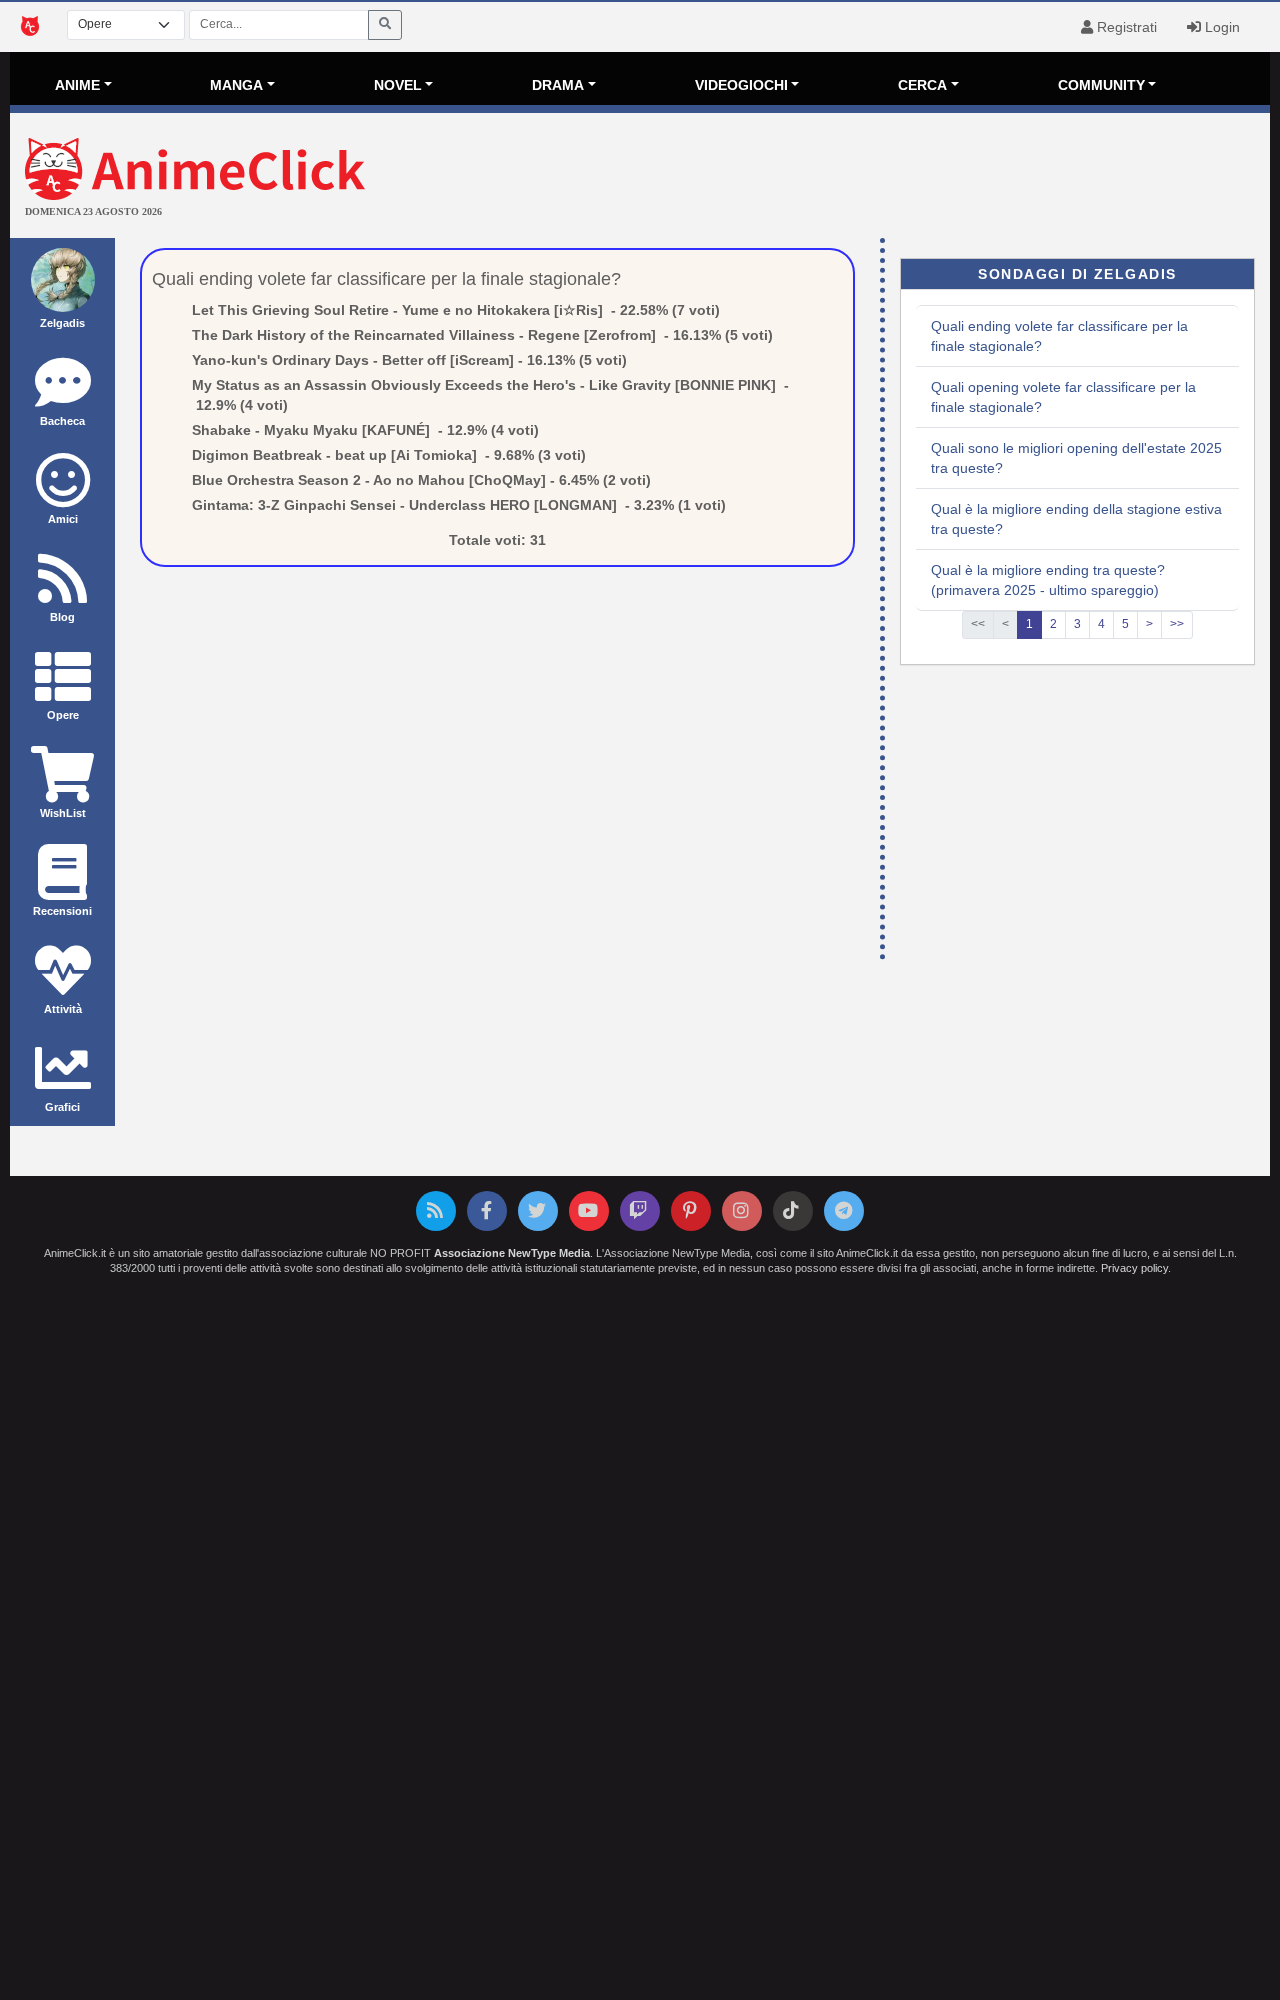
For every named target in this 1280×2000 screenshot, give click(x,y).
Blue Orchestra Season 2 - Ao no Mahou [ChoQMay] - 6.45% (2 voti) (421, 480)
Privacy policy (1134, 1268)
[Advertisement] (850, 178)
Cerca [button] (922, 85)
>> (1177, 624)
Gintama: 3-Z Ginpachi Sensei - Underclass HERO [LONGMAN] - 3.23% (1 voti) (459, 505)
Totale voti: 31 (497, 540)
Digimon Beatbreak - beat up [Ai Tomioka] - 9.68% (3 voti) (389, 455)
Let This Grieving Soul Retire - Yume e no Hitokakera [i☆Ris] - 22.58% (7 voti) (456, 310)
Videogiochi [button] (741, 85)
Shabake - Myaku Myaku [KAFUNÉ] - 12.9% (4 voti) (365, 430)
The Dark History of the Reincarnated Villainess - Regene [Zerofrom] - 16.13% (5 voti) (482, 335)
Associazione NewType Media (512, 1253)
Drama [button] (558, 85)
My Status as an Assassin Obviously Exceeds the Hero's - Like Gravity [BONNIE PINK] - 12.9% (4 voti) (490, 395)
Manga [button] (236, 85)
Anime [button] (77, 85)
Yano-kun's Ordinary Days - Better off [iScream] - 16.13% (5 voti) (409, 360)
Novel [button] (398, 85)
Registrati (1125, 27)
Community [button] (1101, 85)
